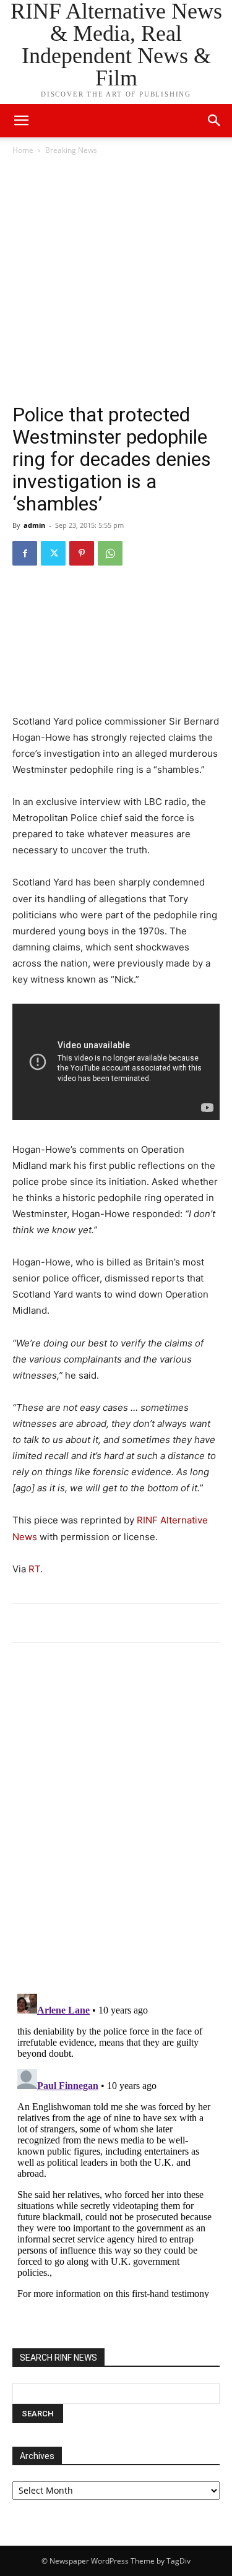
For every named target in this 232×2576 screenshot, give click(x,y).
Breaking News (71, 150)
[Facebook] (25, 553)
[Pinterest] (82, 553)
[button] (215, 121)
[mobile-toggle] (21, 121)
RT (34, 1569)
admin (34, 525)
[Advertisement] (116, 279)
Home (23, 150)
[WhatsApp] (110, 553)
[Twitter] (53, 553)
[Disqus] (116, 1824)
